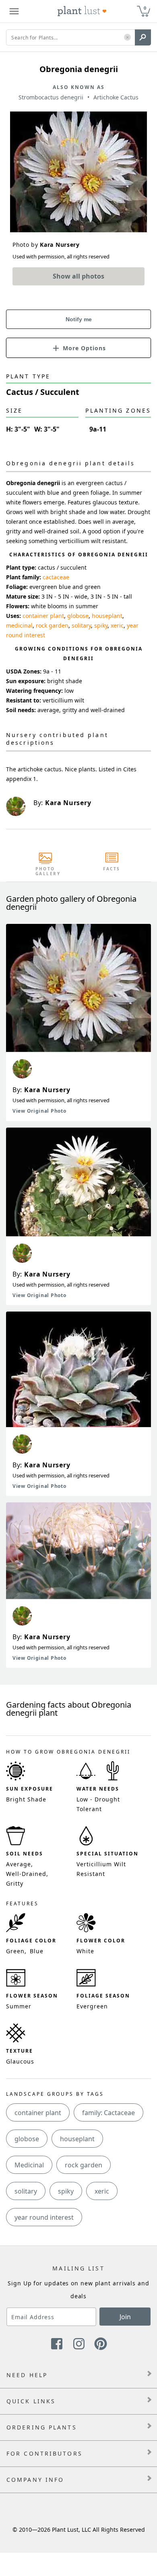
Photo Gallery (45, 871)
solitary (81, 625)
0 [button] (145, 8)
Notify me (79, 319)
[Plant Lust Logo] (82, 11)
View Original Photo (39, 1111)
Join (125, 2317)
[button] (127, 38)
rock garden (52, 625)
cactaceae (56, 577)
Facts (112, 869)
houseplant (107, 616)
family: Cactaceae (108, 2113)
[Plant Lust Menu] (14, 11)
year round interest (44, 2217)
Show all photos (78, 276)
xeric (117, 625)
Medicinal (29, 2165)
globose (78, 616)
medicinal (19, 625)
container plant (43, 616)
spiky (101, 625)
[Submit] (143, 37)
